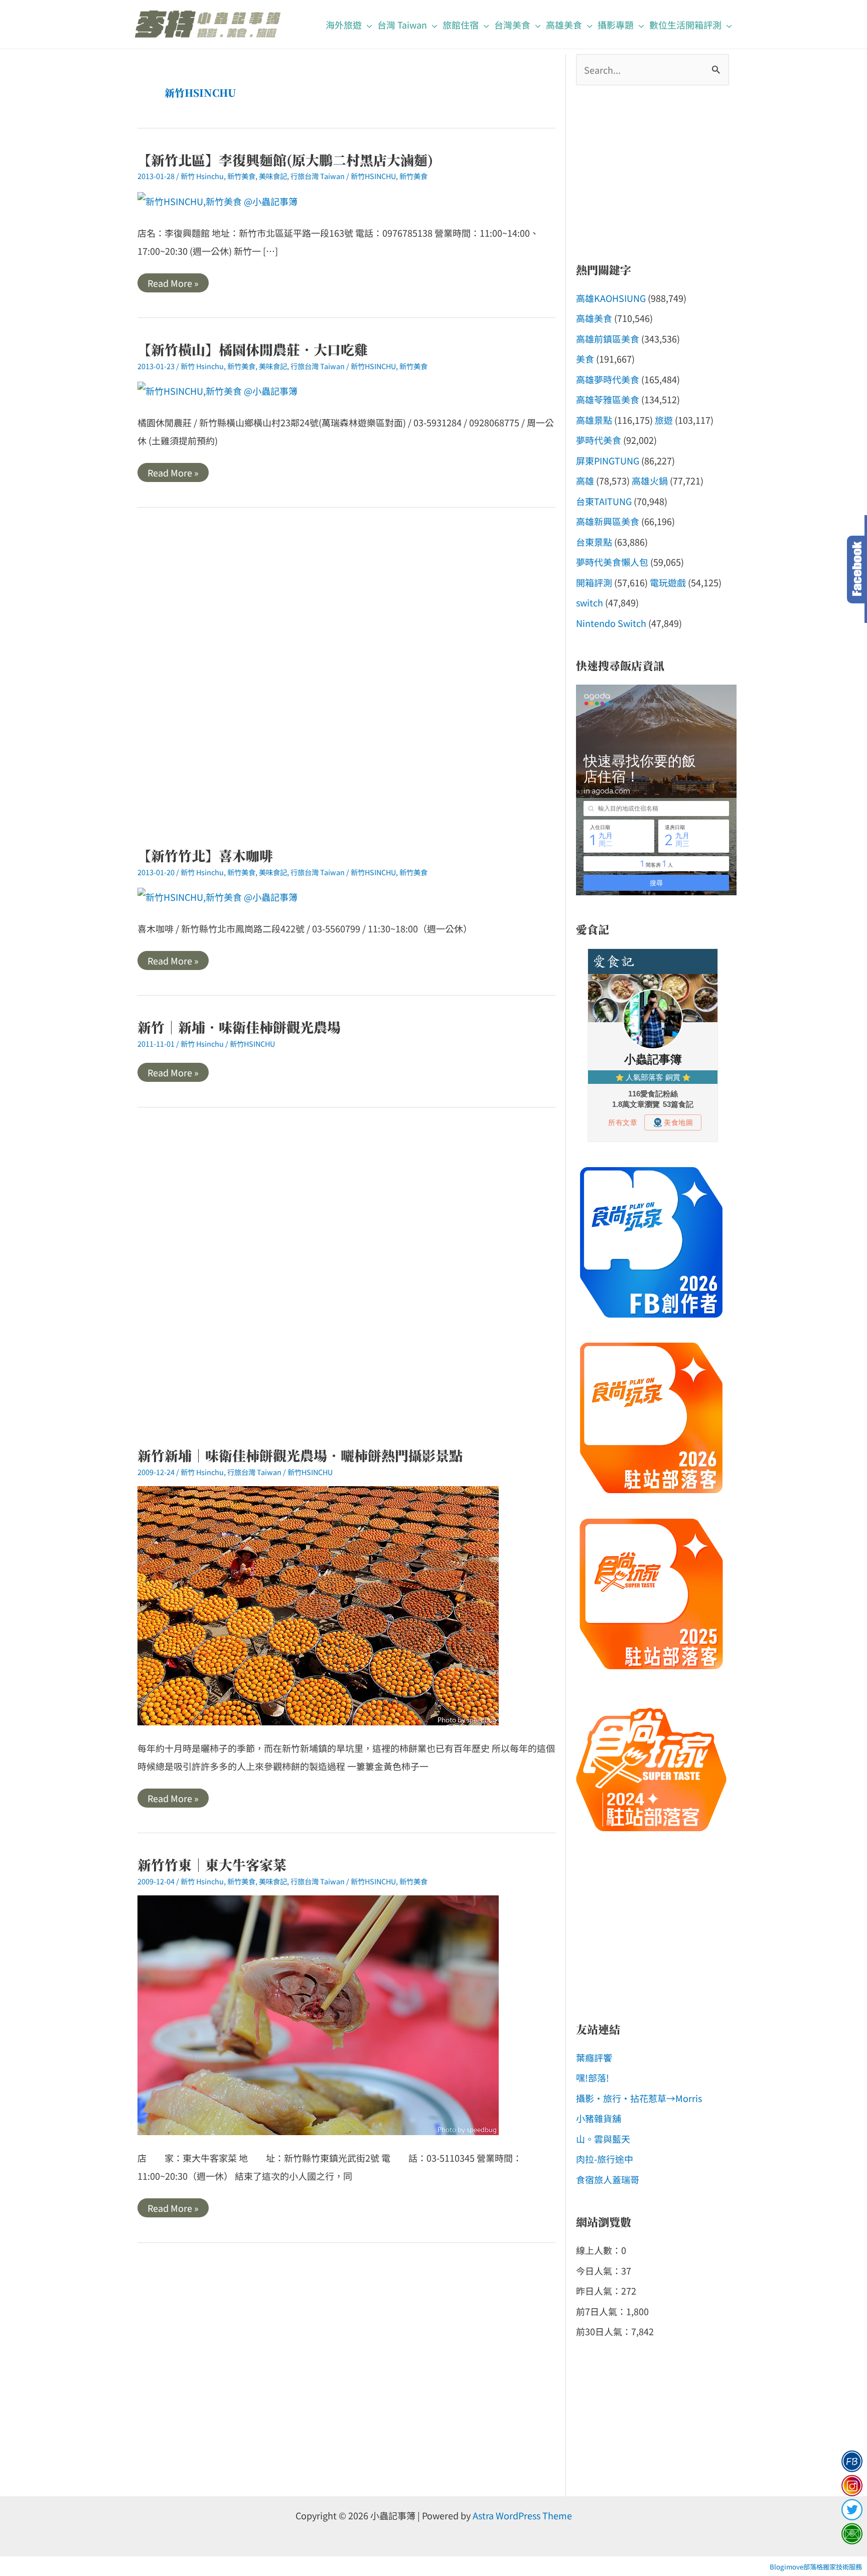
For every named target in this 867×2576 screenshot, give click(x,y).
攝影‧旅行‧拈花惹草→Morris (639, 2098)
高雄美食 (594, 318)
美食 (585, 359)
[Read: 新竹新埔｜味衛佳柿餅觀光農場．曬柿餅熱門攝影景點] (318, 1604)
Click (857, 570)
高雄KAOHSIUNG (611, 298)
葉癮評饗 (594, 2057)
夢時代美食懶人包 (612, 562)
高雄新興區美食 (608, 521)
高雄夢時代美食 (608, 379)
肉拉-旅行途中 (605, 2159)
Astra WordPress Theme (522, 2515)
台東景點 (594, 542)
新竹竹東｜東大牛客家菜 (212, 1865)
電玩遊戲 (668, 582)
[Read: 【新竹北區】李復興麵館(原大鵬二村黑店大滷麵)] (218, 200)
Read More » (173, 284)
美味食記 (273, 176)
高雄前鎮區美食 (608, 339)
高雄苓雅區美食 (608, 399)
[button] (367, 25)
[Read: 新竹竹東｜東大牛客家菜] (318, 2014)
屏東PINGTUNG (608, 460)
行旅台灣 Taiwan (318, 176)
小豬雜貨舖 (599, 2118)
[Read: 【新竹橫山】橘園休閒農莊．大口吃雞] (218, 389)
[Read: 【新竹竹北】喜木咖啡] (218, 895)
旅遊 (664, 420)
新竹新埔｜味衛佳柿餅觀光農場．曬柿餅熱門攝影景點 (300, 1455)
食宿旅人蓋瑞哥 (608, 2179)
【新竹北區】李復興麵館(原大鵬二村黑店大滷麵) (285, 160)
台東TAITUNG (604, 501)
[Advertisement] (346, 677)
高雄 (585, 480)
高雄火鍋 (650, 480)
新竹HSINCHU (373, 176)
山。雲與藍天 (603, 2139)
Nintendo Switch (611, 623)
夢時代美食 (599, 440)
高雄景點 (594, 420)
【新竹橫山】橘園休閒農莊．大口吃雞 (253, 349)
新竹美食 (241, 176)
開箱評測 (594, 582)
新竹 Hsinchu (202, 176)
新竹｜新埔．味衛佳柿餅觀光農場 (239, 1027)
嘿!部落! (593, 2077)
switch (590, 602)
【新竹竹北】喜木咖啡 (205, 855)
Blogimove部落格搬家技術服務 (816, 2567)
